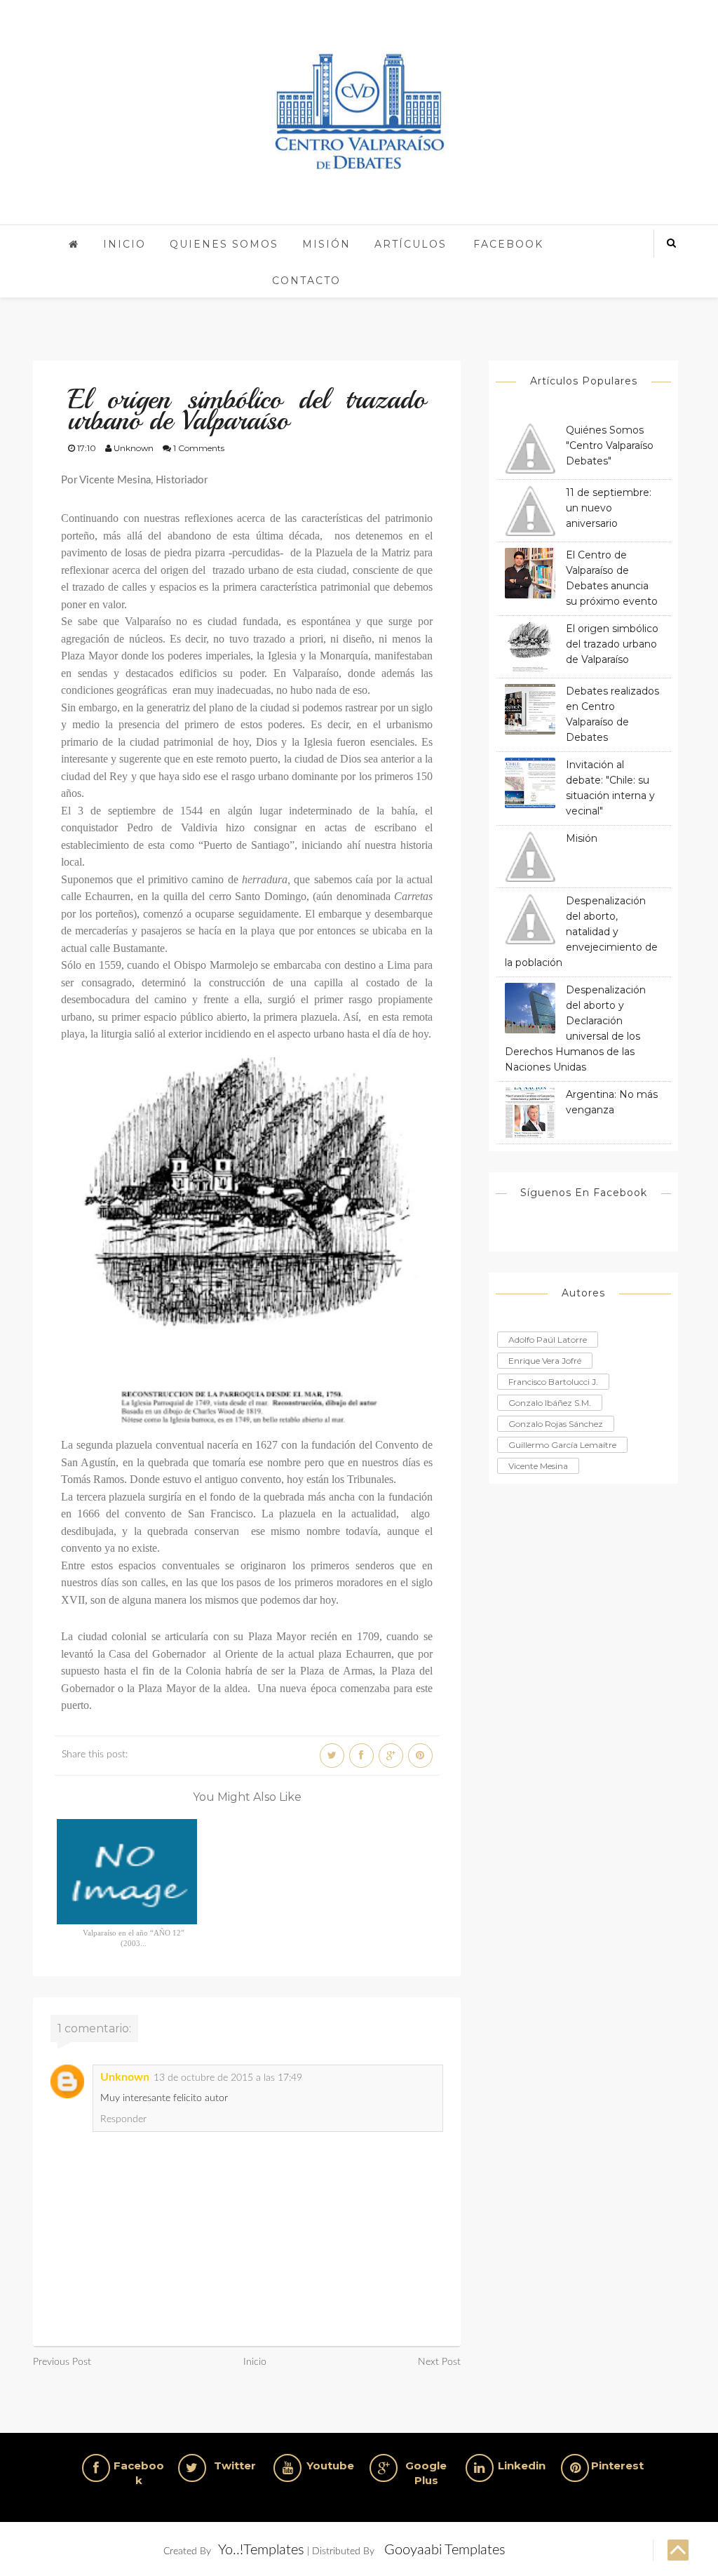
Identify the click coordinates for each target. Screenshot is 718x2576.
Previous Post (62, 2362)
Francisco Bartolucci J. (553, 1382)
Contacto (306, 281)
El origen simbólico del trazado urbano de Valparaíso (612, 644)
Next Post (439, 2362)
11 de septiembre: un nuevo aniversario (609, 508)
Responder (123, 2119)
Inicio (124, 244)
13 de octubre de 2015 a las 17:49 (228, 2078)
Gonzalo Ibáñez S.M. (550, 1403)
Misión (326, 244)
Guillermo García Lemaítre (562, 1445)
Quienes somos (224, 244)
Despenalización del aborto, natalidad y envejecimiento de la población (581, 932)
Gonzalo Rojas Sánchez (556, 1424)
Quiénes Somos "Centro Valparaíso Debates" (610, 445)
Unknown (125, 2077)
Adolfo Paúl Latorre (548, 1340)
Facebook (508, 244)
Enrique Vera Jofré (545, 1361)
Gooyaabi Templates (445, 2550)
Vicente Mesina (538, 1466)
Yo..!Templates (261, 2550)
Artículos (411, 244)
